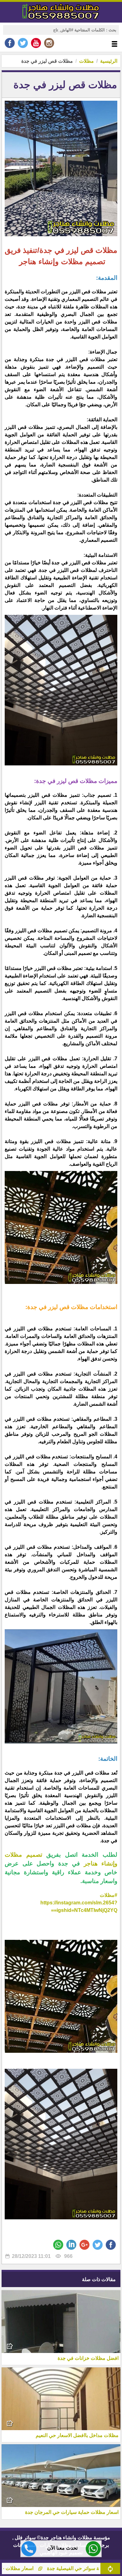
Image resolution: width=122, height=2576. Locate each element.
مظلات (86, 61)
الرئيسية (109, 61)
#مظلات (109, 1895)
